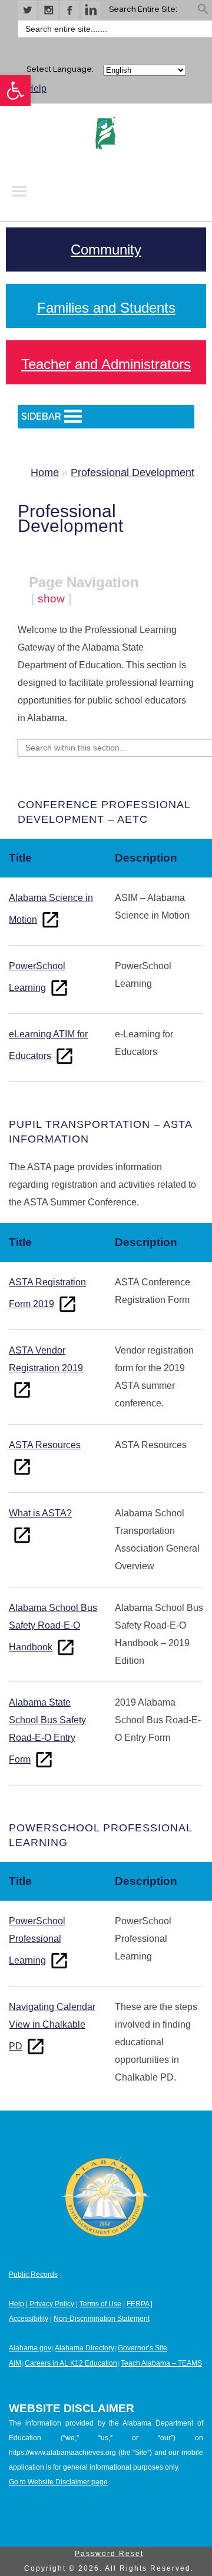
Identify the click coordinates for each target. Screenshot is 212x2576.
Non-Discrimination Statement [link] (102, 2319)
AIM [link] (15, 2363)
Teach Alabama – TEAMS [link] (161, 2363)
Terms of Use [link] (100, 2304)
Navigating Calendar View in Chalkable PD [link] (52, 2026)
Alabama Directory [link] (85, 2348)
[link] (15, 91)
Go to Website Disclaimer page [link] (58, 2482)
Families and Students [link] (106, 308)
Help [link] (37, 88)
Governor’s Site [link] (143, 2348)
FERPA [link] (138, 2304)
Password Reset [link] (109, 2554)
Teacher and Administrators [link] (106, 364)
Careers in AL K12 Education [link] (71, 2363)
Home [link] (45, 473)
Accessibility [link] (29, 2319)
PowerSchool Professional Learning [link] (37, 1941)
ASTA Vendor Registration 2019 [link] (46, 1359)
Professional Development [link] (132, 473)
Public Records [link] (33, 2274)
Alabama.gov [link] (30, 2348)
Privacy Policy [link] (52, 2304)
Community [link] (106, 249)
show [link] (51, 599)
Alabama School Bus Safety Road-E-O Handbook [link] (53, 1627)
